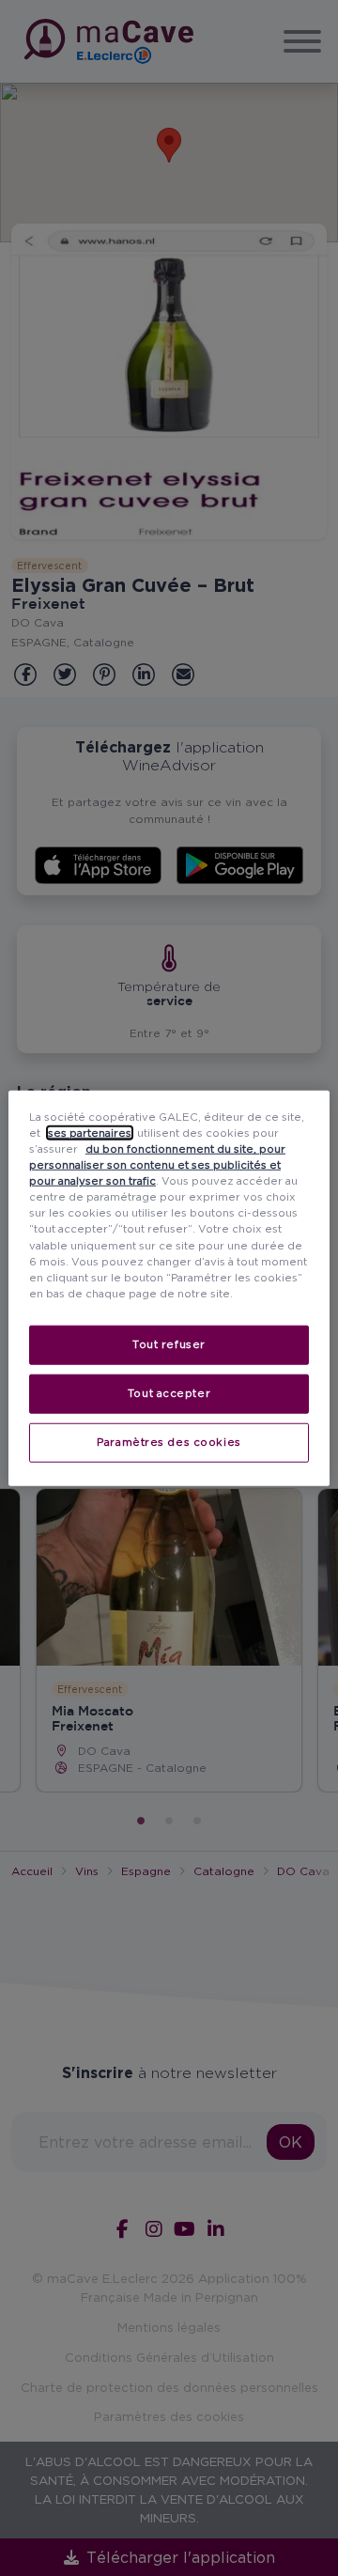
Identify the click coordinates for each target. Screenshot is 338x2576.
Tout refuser (169, 1343)
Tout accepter (169, 1392)
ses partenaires (90, 1133)
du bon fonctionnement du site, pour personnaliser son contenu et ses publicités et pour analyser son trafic (157, 1165)
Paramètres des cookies (169, 1441)
